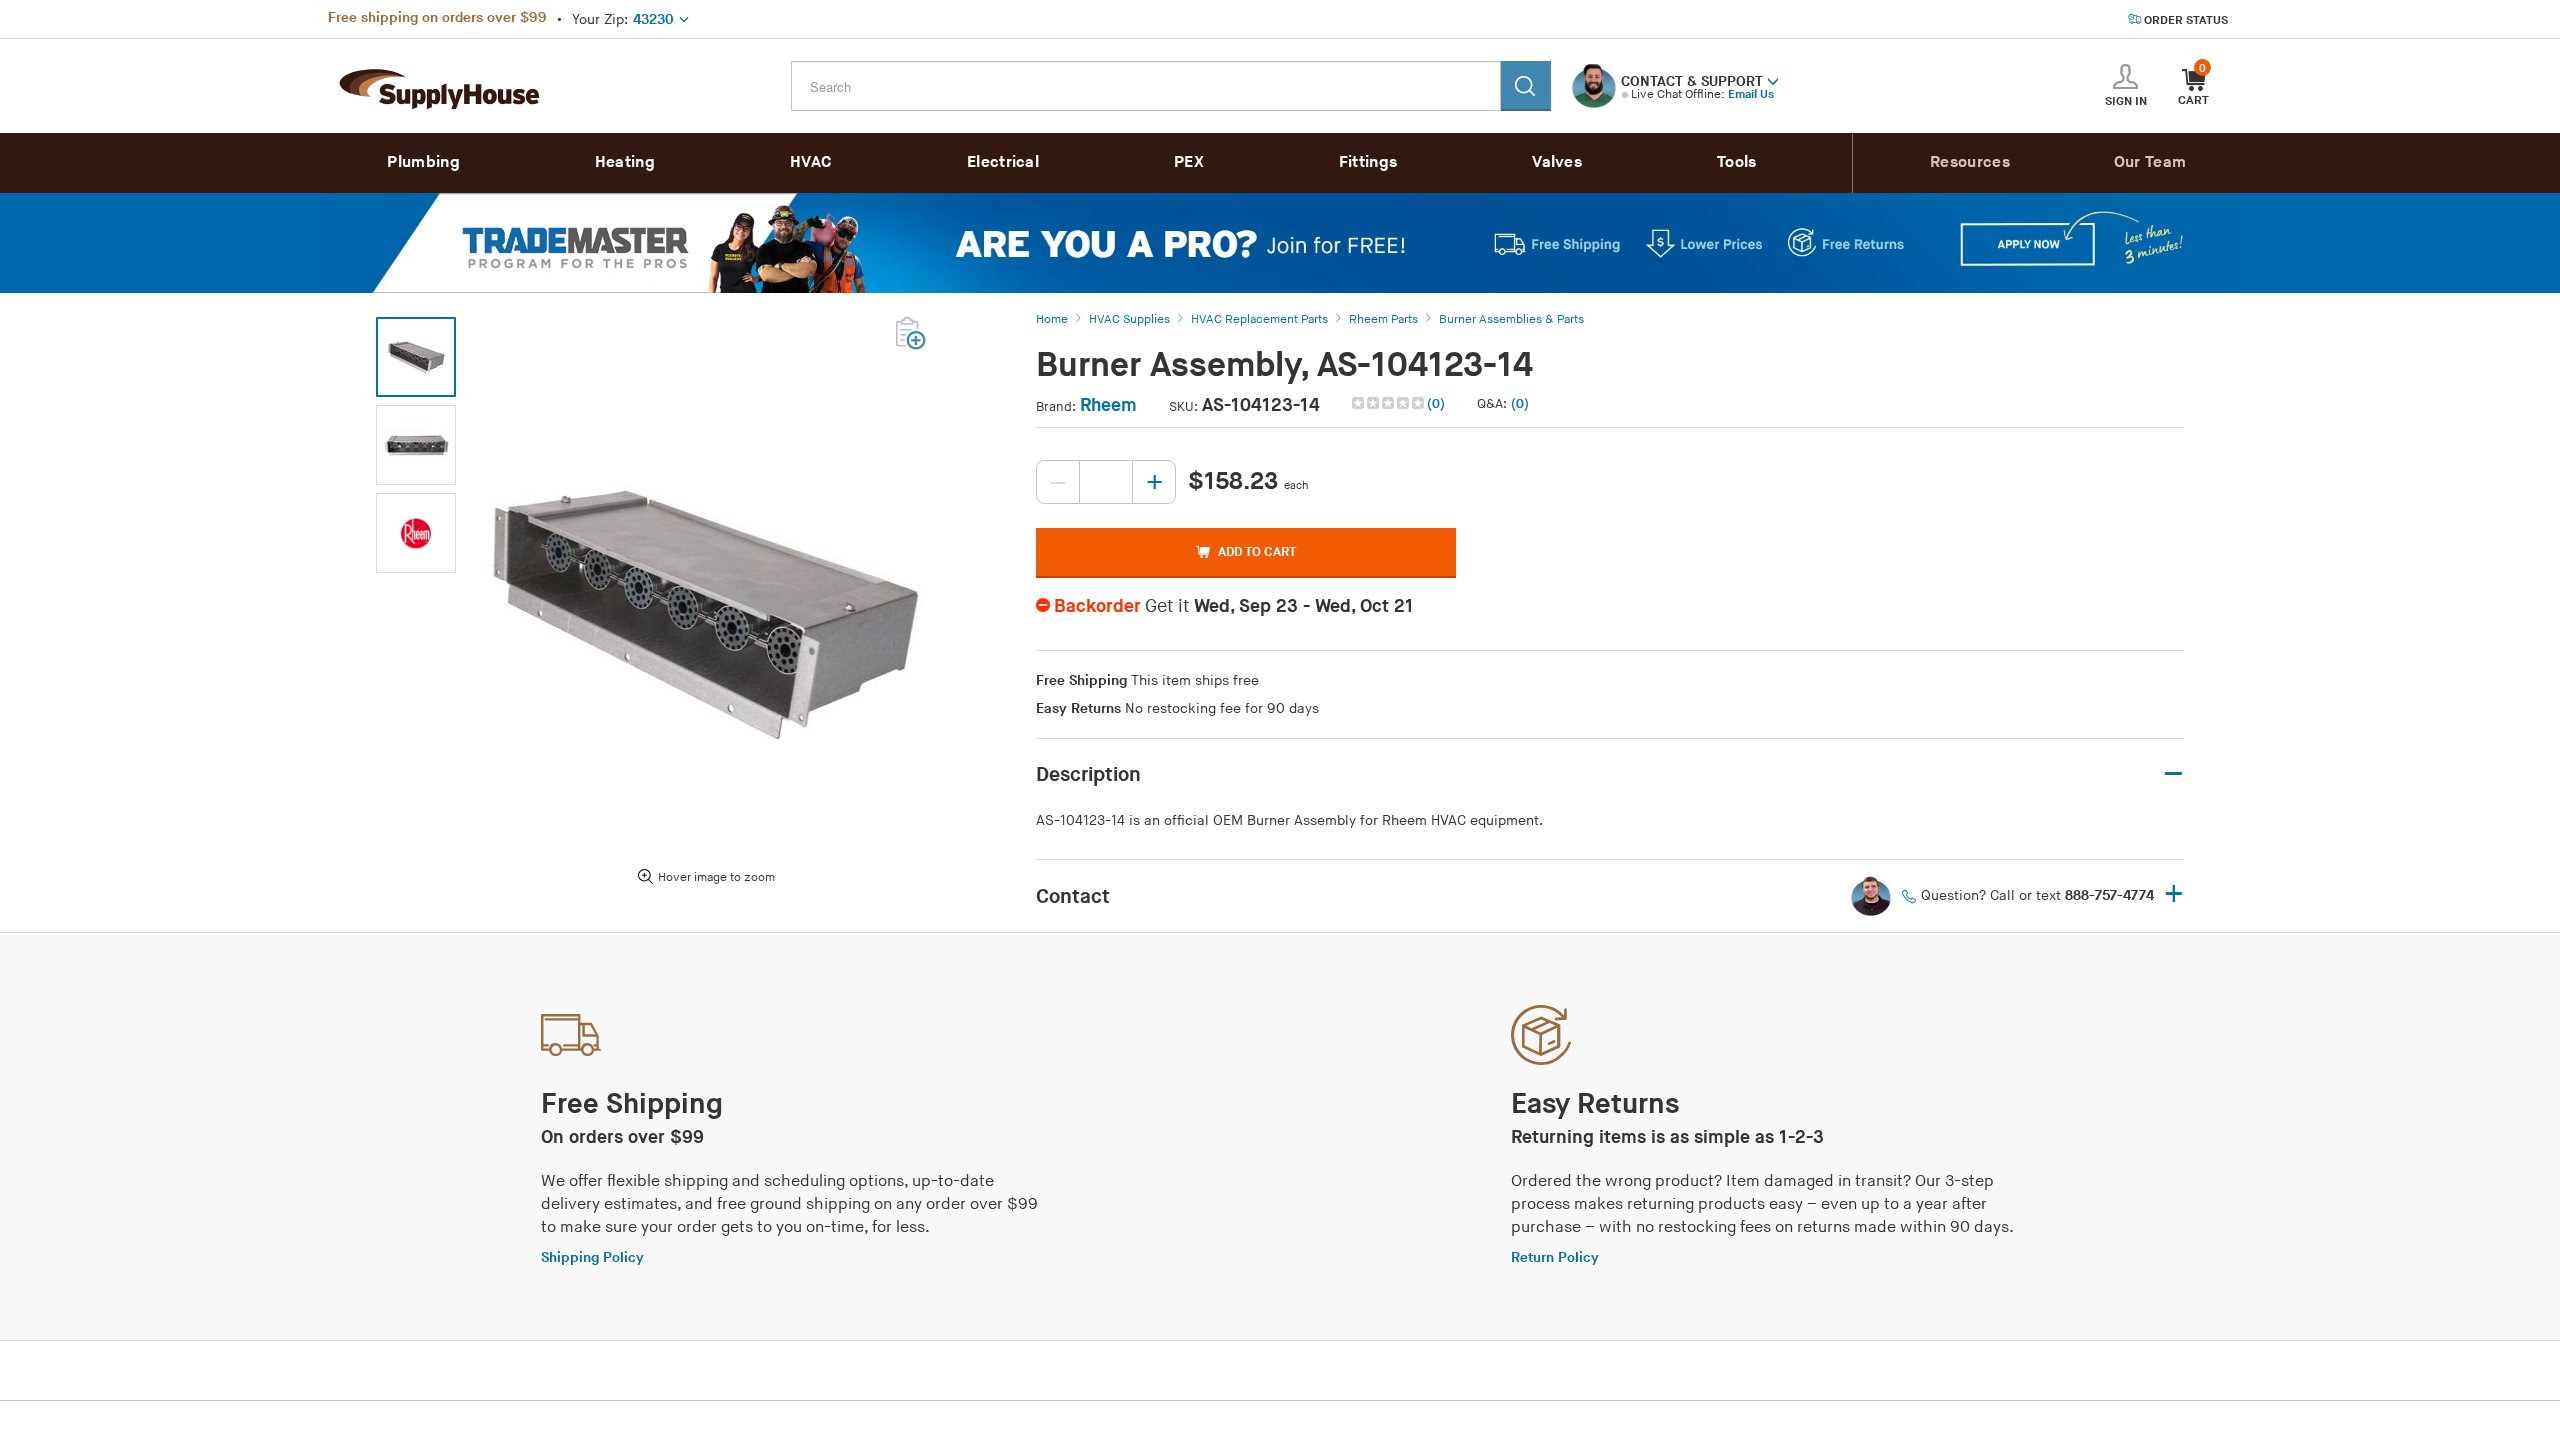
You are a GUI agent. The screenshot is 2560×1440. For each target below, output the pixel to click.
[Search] (1526, 86)
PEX (1189, 162)
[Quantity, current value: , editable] (1106, 482)
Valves (1557, 162)
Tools (1737, 162)
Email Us (1751, 94)
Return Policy (1555, 1257)
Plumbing (423, 162)
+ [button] (2174, 895)
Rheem (1108, 405)
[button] (1773, 80)
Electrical (1003, 162)
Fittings (1368, 162)
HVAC (811, 162)
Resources (1970, 162)
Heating (625, 162)
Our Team (2150, 162)
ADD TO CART (1257, 552)
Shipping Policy (592, 1257)
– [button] (2173, 774)
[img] (1389, 403)
